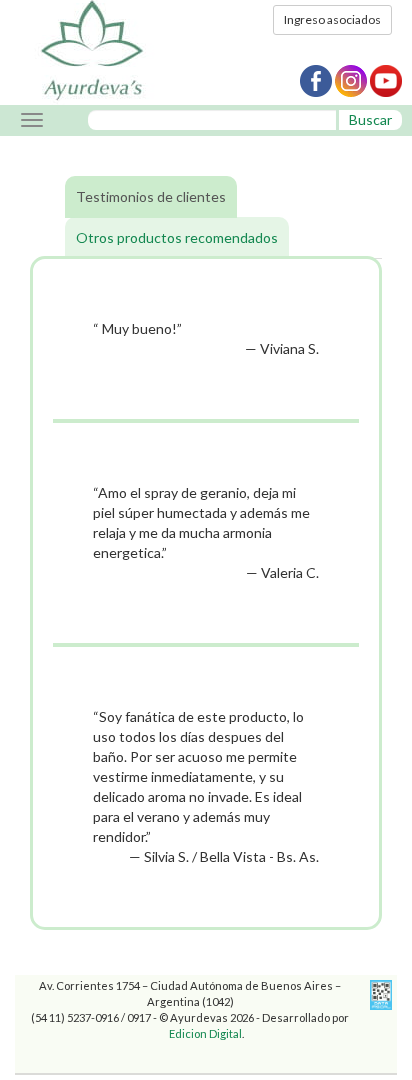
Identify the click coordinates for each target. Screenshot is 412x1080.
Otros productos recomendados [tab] (177, 237)
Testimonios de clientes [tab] (151, 196)
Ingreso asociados (332, 19)
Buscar (370, 119)
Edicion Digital (205, 1033)
